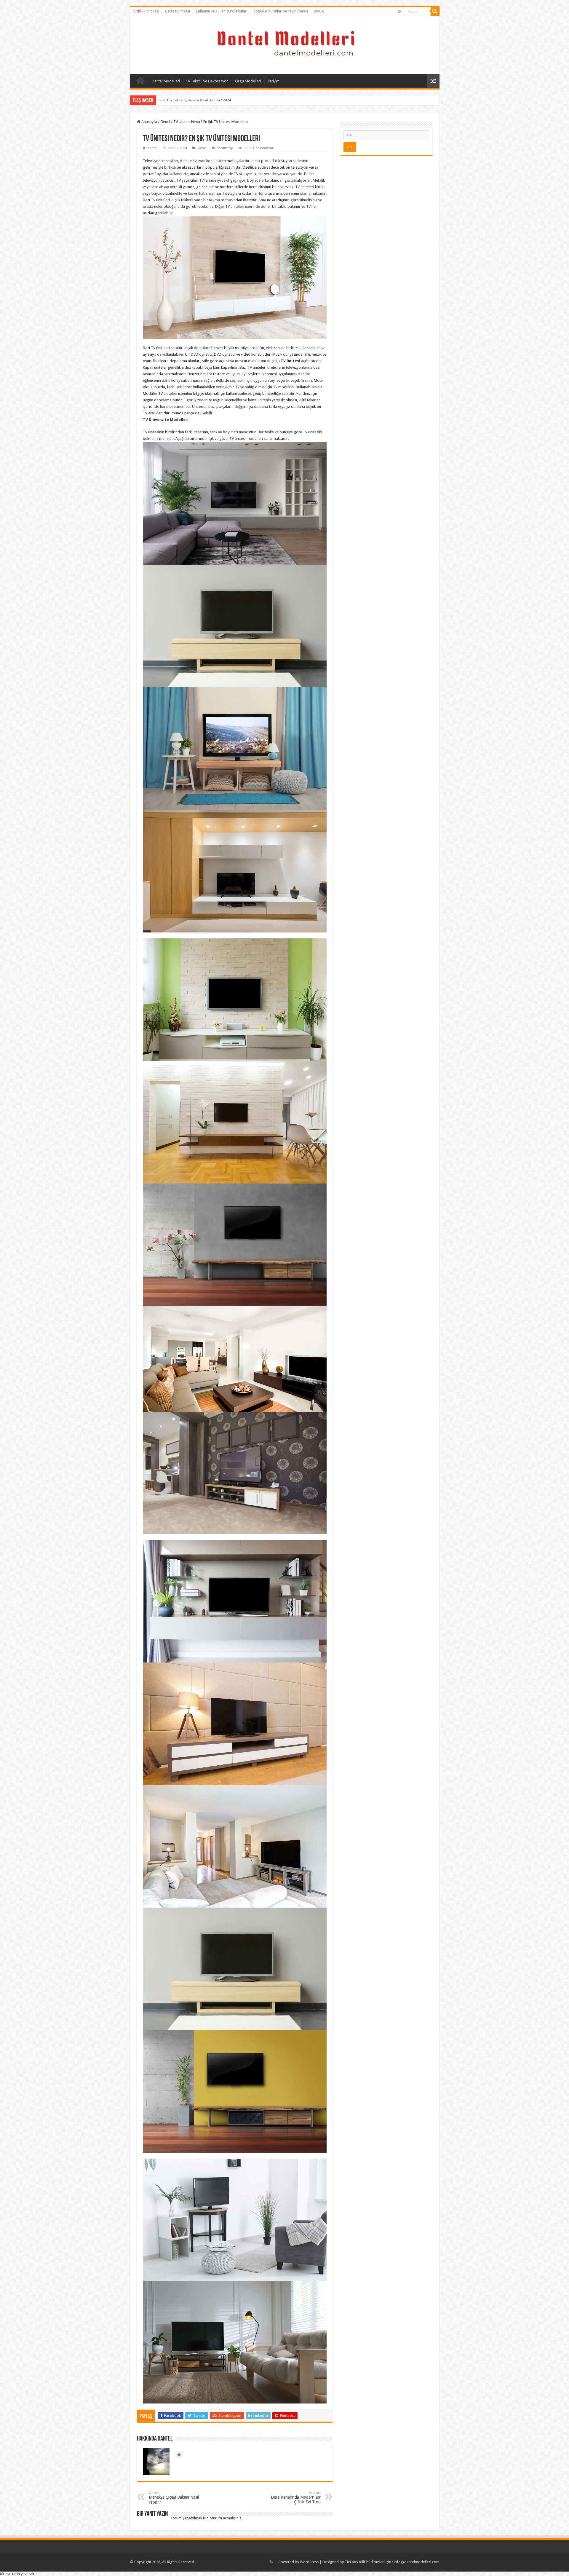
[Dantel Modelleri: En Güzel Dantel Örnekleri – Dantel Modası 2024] (284, 44)
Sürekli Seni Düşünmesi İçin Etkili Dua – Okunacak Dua (204, 100)
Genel (165, 122)
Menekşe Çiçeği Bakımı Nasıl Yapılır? (174, 2498)
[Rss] (400, 12)
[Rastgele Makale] (433, 81)
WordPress (309, 2562)
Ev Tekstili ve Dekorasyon (207, 81)
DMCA (319, 11)
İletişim (274, 81)
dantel (152, 148)
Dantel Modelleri (166, 81)
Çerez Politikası (178, 11)
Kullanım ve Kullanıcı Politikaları (222, 11)
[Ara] (435, 11)
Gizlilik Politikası (146, 11)
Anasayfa (140, 80)
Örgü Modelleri (248, 81)
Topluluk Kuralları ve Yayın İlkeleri (281, 11)
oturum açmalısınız (225, 2518)
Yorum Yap (225, 148)
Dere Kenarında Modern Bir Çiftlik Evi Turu (296, 2498)
